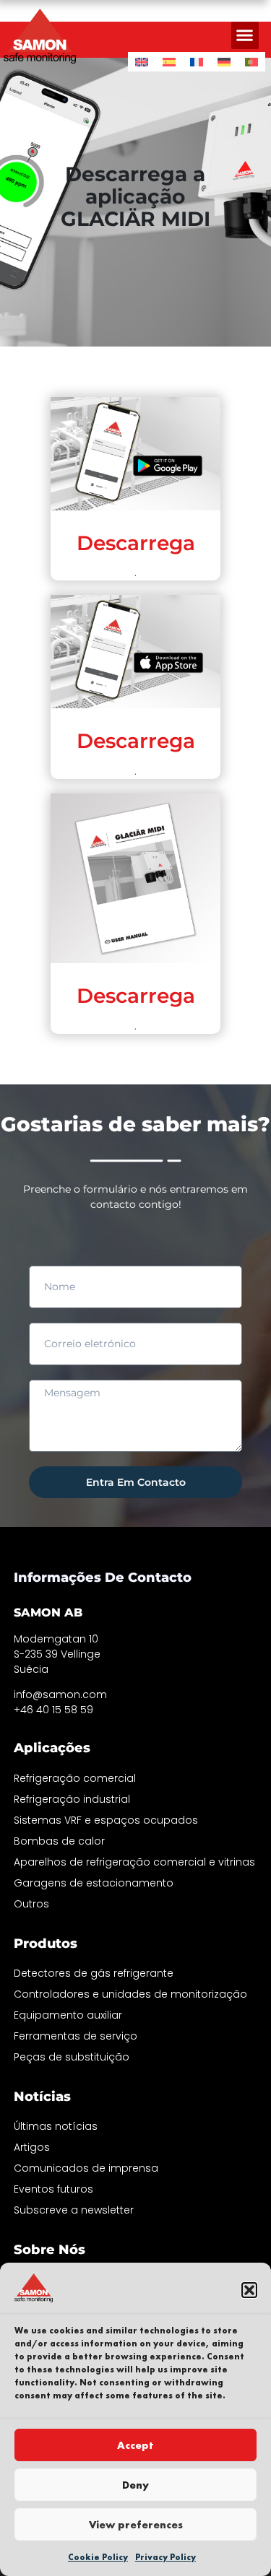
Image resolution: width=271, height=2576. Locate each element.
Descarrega (136, 543)
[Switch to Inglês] (142, 62)
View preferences (136, 2525)
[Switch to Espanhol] (169, 62)
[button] (249, 2290)
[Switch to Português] (251, 62)
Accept (135, 2445)
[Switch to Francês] (197, 62)
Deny (135, 2485)
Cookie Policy (98, 2557)
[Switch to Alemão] (224, 62)
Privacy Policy (165, 2557)
